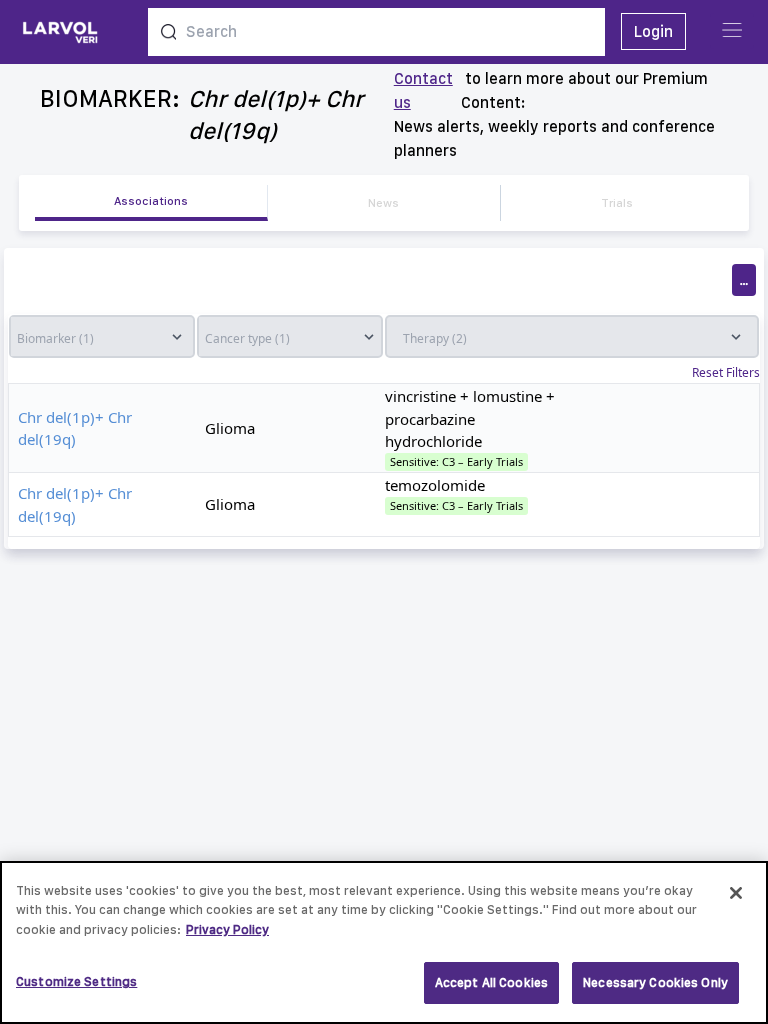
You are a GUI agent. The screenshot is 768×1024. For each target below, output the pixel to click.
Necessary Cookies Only (655, 982)
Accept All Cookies (491, 982)
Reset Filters (726, 373)
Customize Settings (76, 981)
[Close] (736, 893)
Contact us (423, 90)
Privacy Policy (227, 929)
